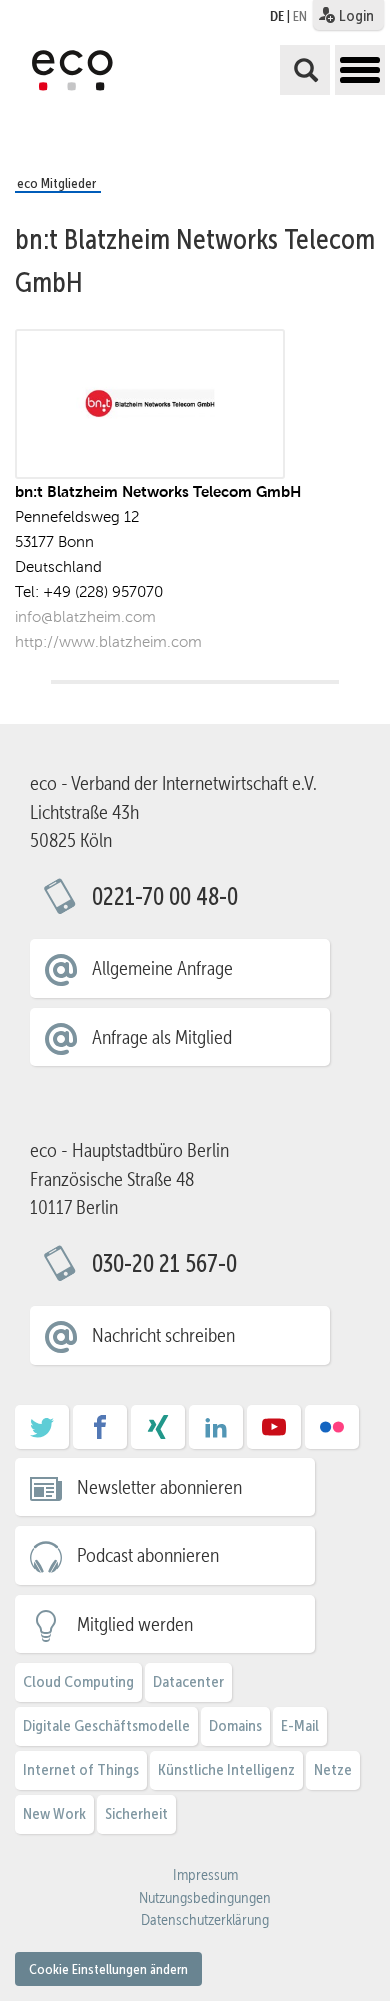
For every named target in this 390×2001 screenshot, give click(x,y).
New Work (54, 1813)
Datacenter (188, 1681)
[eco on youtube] (274, 1434)
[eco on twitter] (42, 1434)
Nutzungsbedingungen (205, 1898)
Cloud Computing (78, 1681)
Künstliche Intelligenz (226, 1769)
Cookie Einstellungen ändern (108, 1969)
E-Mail (300, 1725)
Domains (235, 1725)
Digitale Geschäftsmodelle (106, 1725)
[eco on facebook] (100, 1434)
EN (300, 16)
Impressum (205, 1875)
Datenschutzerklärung (205, 1920)
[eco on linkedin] (216, 1434)
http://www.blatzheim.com (108, 641)
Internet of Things (81, 1769)
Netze (333, 1769)
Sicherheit (136, 1813)
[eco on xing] (158, 1434)
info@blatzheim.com (85, 616)
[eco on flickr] (332, 1434)
